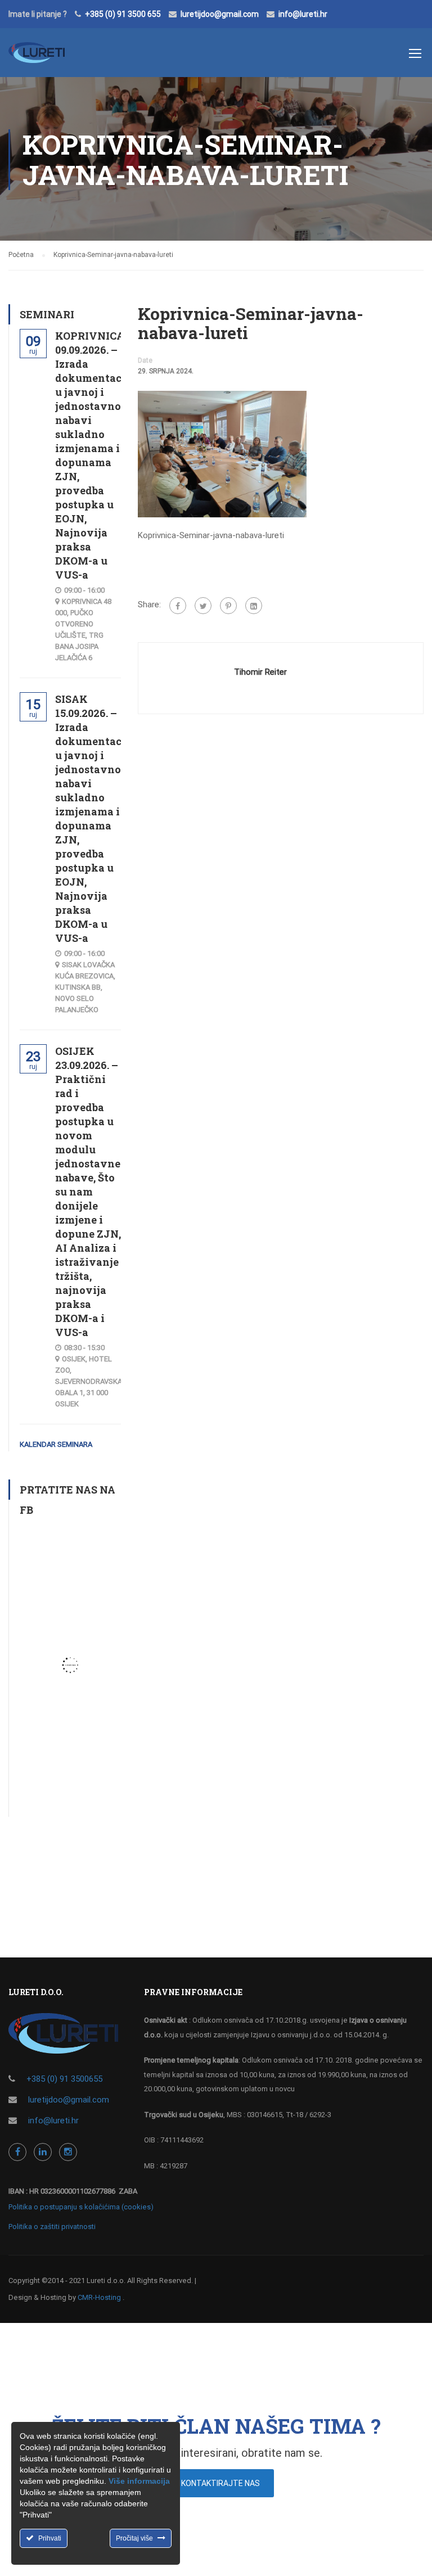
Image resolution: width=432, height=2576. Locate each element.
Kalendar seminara (56, 1444)
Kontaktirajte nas (220, 2483)
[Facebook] (178, 606)
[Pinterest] (228, 606)
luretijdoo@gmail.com (220, 14)
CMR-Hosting (99, 2297)
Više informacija (139, 2481)
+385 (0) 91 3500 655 (123, 14)
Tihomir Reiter (260, 672)
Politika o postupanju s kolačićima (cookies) (81, 2207)
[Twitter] (203, 606)
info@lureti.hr (303, 14)
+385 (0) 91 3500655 (64, 2079)
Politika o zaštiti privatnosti (52, 2227)
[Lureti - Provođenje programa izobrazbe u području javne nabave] (37, 58)
